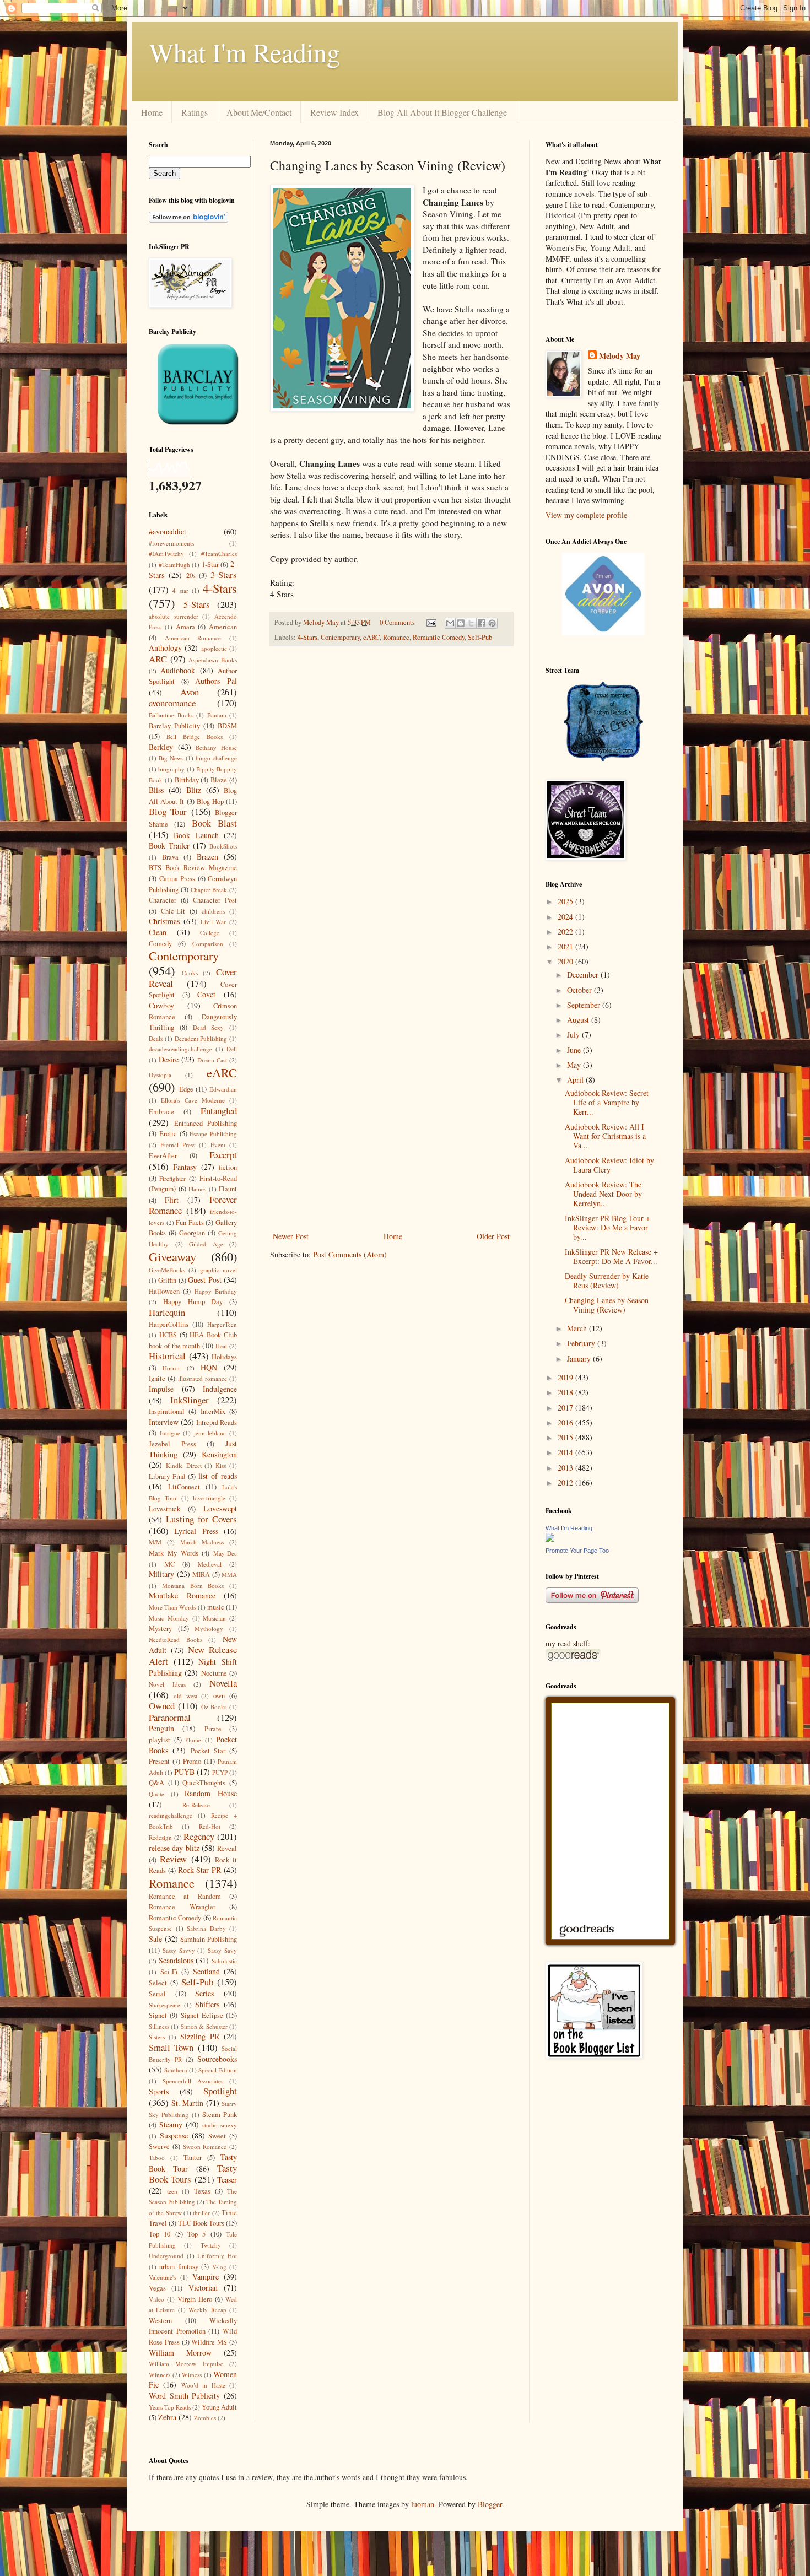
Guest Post (204, 1280)
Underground (166, 2256)
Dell (232, 1049)
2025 (566, 901)
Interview (164, 1422)
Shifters (207, 2004)
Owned (162, 1706)
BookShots (223, 846)
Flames (197, 1189)
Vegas (157, 2288)
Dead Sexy (209, 1027)
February (582, 1343)
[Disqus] (391, 798)
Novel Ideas (167, 1684)
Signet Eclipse (202, 2015)
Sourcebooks (217, 2059)
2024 (566, 917)
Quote (156, 1794)
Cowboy (161, 1005)
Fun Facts (190, 1222)
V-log (219, 2267)
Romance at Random (185, 1896)
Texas (202, 2191)
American (223, 627)
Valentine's (162, 2277)
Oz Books (214, 1707)
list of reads (218, 1476)
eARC (371, 637)
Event (218, 1145)
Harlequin (167, 1312)
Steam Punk (220, 2115)
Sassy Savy (222, 1950)
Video (156, 2299)
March (578, 1328)
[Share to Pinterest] (492, 623)
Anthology (165, 648)
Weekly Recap (207, 2310)
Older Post (493, 1236)
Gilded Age (206, 1244)
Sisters (157, 2037)
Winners (160, 2375)
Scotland (206, 1971)
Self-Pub (480, 637)
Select (158, 1983)
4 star (180, 590)
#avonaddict (168, 531)
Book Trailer (169, 846)
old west (185, 1696)
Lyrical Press (196, 1531)
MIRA (201, 1575)
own (219, 1696)
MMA (229, 1575)
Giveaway (172, 1256)
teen (172, 2191)
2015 (566, 1437)
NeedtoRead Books (175, 1640)
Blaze (219, 780)
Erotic (168, 1134)
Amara (185, 627)
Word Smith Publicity (184, 2396)
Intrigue (170, 1433)
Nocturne (214, 1673)
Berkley (161, 747)
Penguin (161, 1728)
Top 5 (196, 2234)
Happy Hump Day (193, 1302)
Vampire (206, 2277)
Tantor (193, 2158)
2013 (566, 1468)
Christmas (164, 921)
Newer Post (291, 1236)
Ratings (195, 112)
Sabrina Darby (206, 1928)
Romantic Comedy (439, 637)
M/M (155, 1542)
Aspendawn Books (213, 660)
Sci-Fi (169, 1972)
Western (160, 2321)
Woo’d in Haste (203, 2385)
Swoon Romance (205, 2146)
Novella (223, 1683)
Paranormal (170, 1717)
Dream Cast (212, 1060)
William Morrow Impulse (186, 2364)
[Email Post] (431, 622)
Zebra (167, 2417)
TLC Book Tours (201, 2223)
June (575, 1050)
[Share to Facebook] (482, 623)
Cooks (190, 973)
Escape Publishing (213, 1134)
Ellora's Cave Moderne (193, 1100)
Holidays (224, 1357)
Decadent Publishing (201, 1038)
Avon (190, 692)
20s (191, 576)
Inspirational (167, 1411)
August (579, 1020)
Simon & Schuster (204, 2026)
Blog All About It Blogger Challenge (442, 112)
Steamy (171, 2124)
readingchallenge (171, 1815)
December (584, 974)
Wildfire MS (209, 2342)
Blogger (490, 2504)
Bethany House (216, 747)
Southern (176, 2070)
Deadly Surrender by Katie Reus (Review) (607, 1281)
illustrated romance (202, 1378)
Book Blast (214, 823)
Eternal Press (178, 1145)
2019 (566, 1377)
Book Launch (196, 835)
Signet (158, 2015)
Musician (214, 1618)
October (580, 990)
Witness (192, 2375)
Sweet (217, 2136)
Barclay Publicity (174, 726)
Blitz (194, 790)
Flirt (172, 1200)
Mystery (160, 1629)
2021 (566, 946)
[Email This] (450, 623)
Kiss (221, 1465)
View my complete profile (586, 515)
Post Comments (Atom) (350, 1254)
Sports (159, 2091)
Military (161, 1574)
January (580, 1359)
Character (163, 900)
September (585, 1005)
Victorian (203, 2288)
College (210, 933)
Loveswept (220, 1508)
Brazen (207, 857)
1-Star (210, 565)
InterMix (213, 1411)
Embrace (161, 1112)
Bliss (156, 790)
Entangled (219, 1111)
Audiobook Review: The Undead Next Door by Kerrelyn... (603, 1194)
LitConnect (184, 1487)
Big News (171, 758)
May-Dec (225, 1553)
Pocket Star (208, 1751)
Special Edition (218, 2070)
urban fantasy (179, 2267)
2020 (566, 961)
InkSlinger (190, 1400)
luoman (423, 2504)
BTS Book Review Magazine (193, 868)
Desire (169, 1059)
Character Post (215, 900)
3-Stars (224, 574)
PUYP (220, 1772)
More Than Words (172, 1607)
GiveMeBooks (167, 1270)
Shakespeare (164, 2005)
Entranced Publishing (206, 1123)
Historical (167, 1356)
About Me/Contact (259, 112)
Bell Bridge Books (195, 736)
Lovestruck (164, 1509)
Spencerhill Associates (193, 2081)
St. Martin (188, 2103)
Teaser (227, 2180)
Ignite (157, 1378)
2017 (566, 1408)
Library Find (167, 1476)
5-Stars (197, 604)
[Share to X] (471, 623)
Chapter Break (209, 890)
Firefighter (172, 1178)
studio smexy (220, 2125)
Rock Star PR (200, 1870)
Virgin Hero (195, 2299)
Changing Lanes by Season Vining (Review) (607, 1305)
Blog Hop (210, 801)
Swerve (159, 2146)
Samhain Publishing (209, 1939)
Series (204, 1993)
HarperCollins (169, 1324)
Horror (171, 1368)
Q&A (156, 1783)
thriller (201, 2213)
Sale (155, 1939)
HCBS (168, 1335)
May (575, 1065)
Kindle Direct (184, 1465)
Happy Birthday (216, 1291)
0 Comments (397, 622)
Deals (156, 1038)
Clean (158, 932)
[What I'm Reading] (550, 1539)
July (574, 1035)
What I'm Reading (244, 52)
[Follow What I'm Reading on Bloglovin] (188, 220)
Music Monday (169, 1618)
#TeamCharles (219, 553)
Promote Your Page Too (577, 1551)
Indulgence (220, 1389)
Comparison (208, 944)
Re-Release (196, 1805)
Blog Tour (168, 811)
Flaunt (228, 1189)
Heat (221, 1346)
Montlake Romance (182, 1595)
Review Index (334, 112)
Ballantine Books (171, 715)
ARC (158, 659)
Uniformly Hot (217, 2256)
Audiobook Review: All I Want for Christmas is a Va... (605, 1136)
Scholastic (224, 1961)
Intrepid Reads (217, 1422)
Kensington (219, 1454)
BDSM (227, 726)
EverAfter (163, 1156)
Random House (211, 1793)
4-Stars (307, 637)
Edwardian (223, 1089)
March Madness (202, 1542)
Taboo (157, 2158)
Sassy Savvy (179, 1950)
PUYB (184, 1772)
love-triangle (209, 1498)
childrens (213, 911)
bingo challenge (216, 758)
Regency (199, 1836)
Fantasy (185, 1167)
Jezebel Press (172, 1444)
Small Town (171, 2047)
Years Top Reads (170, 2407)
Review (173, 1859)
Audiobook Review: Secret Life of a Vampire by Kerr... (607, 1102)
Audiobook (178, 670)
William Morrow (180, 2353)
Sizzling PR (200, 2036)
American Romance (193, 638)
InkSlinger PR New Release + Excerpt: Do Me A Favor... (611, 1256)
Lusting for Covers (201, 1519)
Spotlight (220, 2091)
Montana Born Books (193, 1586)
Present (159, 1761)
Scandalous (176, 1960)
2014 (566, 1452)
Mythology (209, 1629)
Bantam (217, 715)
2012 (566, 1483)
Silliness (159, 2026)
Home (152, 112)
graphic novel (218, 1270)
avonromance (172, 703)
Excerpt (223, 1155)
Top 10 (160, 2234)
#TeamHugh (174, 565)
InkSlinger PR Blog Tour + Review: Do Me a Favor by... (607, 1227)
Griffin (167, 1280)
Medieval (210, 1564)
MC (169, 1564)
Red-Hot (210, 1826)
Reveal (227, 1848)
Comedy (160, 944)
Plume (193, 1740)
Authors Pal (216, 681)
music (216, 1607)
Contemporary (340, 637)
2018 (566, 1392)
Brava (170, 857)
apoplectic (214, 648)
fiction (228, 1167)
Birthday (187, 780)
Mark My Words (174, 1553)
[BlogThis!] (461, 623)
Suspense (174, 2135)
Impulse (161, 1389)
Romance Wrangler (182, 1907)
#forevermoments (171, 543)
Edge (186, 1089)
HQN (209, 1367)
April (576, 1080)
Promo (192, 1761)
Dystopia (160, 1075)
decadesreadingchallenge (180, 1049)
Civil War (214, 922)
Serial (157, 1994)
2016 (566, 1422)
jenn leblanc (210, 1433)
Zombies (205, 2418)
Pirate (213, 1729)
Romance (396, 637)
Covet (206, 994)
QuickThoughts (204, 1783)
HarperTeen (222, 1324)
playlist (160, 1740)
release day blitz (174, 1848)
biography (171, 769)
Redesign (160, 1837)
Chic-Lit (173, 911)
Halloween (164, 1291)
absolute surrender (174, 616)
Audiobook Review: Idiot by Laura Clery (609, 1165)
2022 (566, 931)
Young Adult (219, 2407)
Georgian (192, 1233)
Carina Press (177, 879)
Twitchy (211, 2245)
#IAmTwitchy (166, 553)
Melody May (620, 356)
